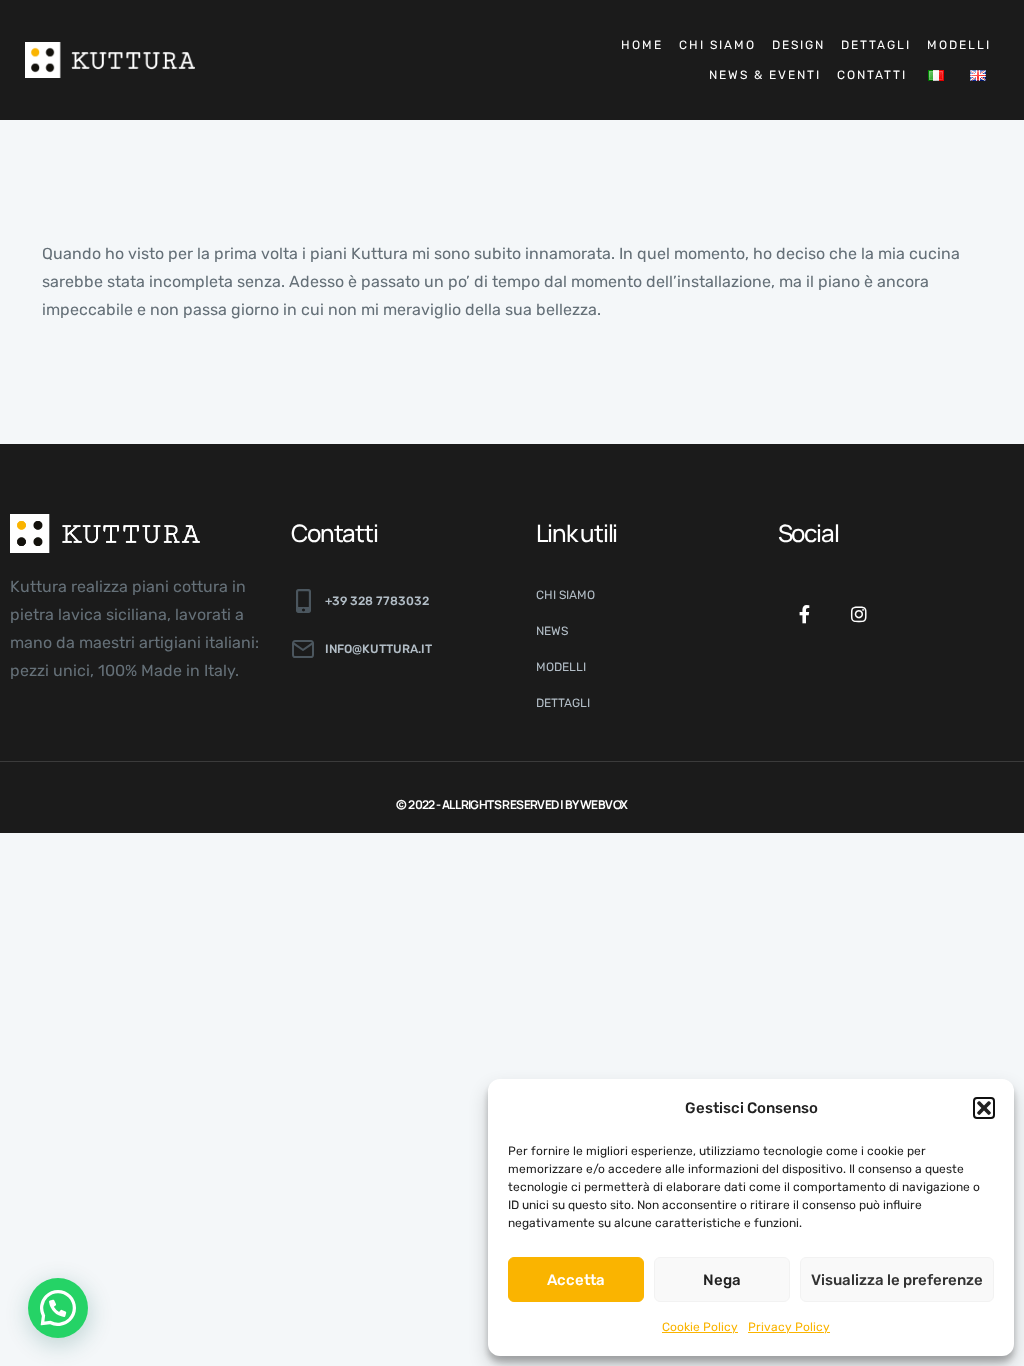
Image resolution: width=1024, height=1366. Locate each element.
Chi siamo (717, 45)
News (552, 631)
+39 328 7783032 (377, 601)
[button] (984, 1108)
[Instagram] (859, 614)
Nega (722, 1280)
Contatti (872, 75)
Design (798, 45)
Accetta (576, 1280)
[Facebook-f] (805, 614)
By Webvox (596, 804)
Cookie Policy (700, 1327)
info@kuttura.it (378, 649)
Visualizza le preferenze (897, 1280)
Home (642, 45)
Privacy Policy (789, 1327)
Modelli (959, 45)
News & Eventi (765, 75)
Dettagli (876, 45)
